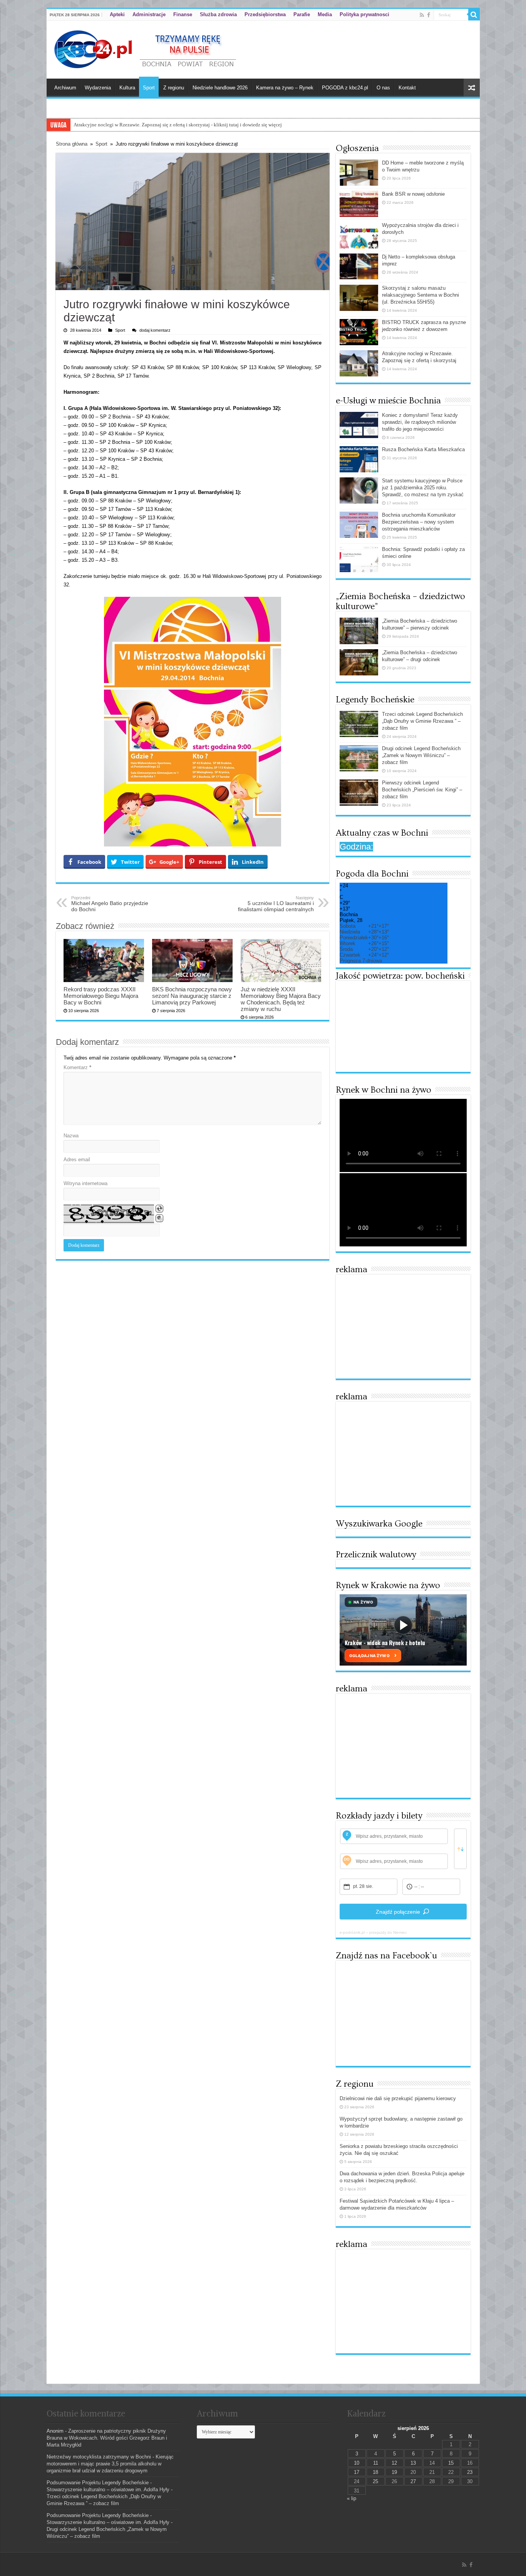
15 (451, 2463)
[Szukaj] (474, 15)
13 (413, 2463)
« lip (352, 2498)
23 (470, 2472)
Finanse (183, 14)
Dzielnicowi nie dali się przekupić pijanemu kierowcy (398, 2098)
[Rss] (422, 15)
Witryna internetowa (85, 1183)
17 (357, 2472)
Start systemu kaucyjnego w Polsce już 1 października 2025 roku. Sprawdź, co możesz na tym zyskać (423, 488)
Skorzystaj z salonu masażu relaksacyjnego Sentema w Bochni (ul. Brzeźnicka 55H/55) (420, 295)
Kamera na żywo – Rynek (285, 88)
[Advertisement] (403, 1327)
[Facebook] (429, 15)
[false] (460, 1849)
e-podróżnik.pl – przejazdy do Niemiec (373, 1932)
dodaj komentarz (155, 330)
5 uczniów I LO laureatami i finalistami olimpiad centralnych (276, 904)
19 (394, 2472)
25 (375, 2481)
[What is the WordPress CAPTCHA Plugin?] (109, 1214)
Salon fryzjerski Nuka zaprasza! (106, 125)
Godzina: (356, 847)
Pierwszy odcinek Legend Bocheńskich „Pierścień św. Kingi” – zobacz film (422, 790)
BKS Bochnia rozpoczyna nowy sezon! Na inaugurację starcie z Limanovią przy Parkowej (192, 996)
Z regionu (174, 88)
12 (394, 2463)
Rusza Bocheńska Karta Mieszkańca (423, 449)
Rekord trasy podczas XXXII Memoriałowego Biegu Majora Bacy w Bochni (101, 996)
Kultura (127, 88)
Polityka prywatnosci (364, 14)
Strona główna (72, 144)
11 (376, 2463)
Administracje (149, 14)
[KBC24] (146, 48)
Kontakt (407, 88)
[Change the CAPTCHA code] (159, 1209)
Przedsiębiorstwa (265, 14)
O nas (383, 88)
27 (413, 2481)
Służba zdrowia (218, 14)
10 (357, 2463)
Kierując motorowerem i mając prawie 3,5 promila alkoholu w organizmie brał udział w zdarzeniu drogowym (110, 2464)
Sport (149, 88)
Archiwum (65, 88)
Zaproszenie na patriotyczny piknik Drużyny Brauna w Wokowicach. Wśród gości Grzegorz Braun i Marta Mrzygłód (107, 2438)
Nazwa (71, 1136)
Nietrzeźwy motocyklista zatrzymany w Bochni (99, 2457)
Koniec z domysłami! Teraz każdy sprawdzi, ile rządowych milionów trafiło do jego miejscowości (420, 422)
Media (325, 14)
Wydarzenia (98, 88)
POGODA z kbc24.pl (345, 88)
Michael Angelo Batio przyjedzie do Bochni (110, 904)
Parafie (302, 14)
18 (375, 2472)
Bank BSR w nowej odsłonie (413, 194)
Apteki (117, 14)
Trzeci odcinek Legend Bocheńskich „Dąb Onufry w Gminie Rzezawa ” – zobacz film (422, 721)
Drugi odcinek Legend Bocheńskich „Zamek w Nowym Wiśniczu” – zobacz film (421, 755)
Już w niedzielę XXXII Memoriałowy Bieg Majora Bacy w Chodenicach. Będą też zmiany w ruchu (281, 999)
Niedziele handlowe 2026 (220, 88)
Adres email (77, 1160)
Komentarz (77, 1067)
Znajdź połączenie (398, 1912)
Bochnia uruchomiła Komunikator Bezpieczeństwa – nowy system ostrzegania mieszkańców (419, 522)
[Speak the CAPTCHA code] (159, 1218)
